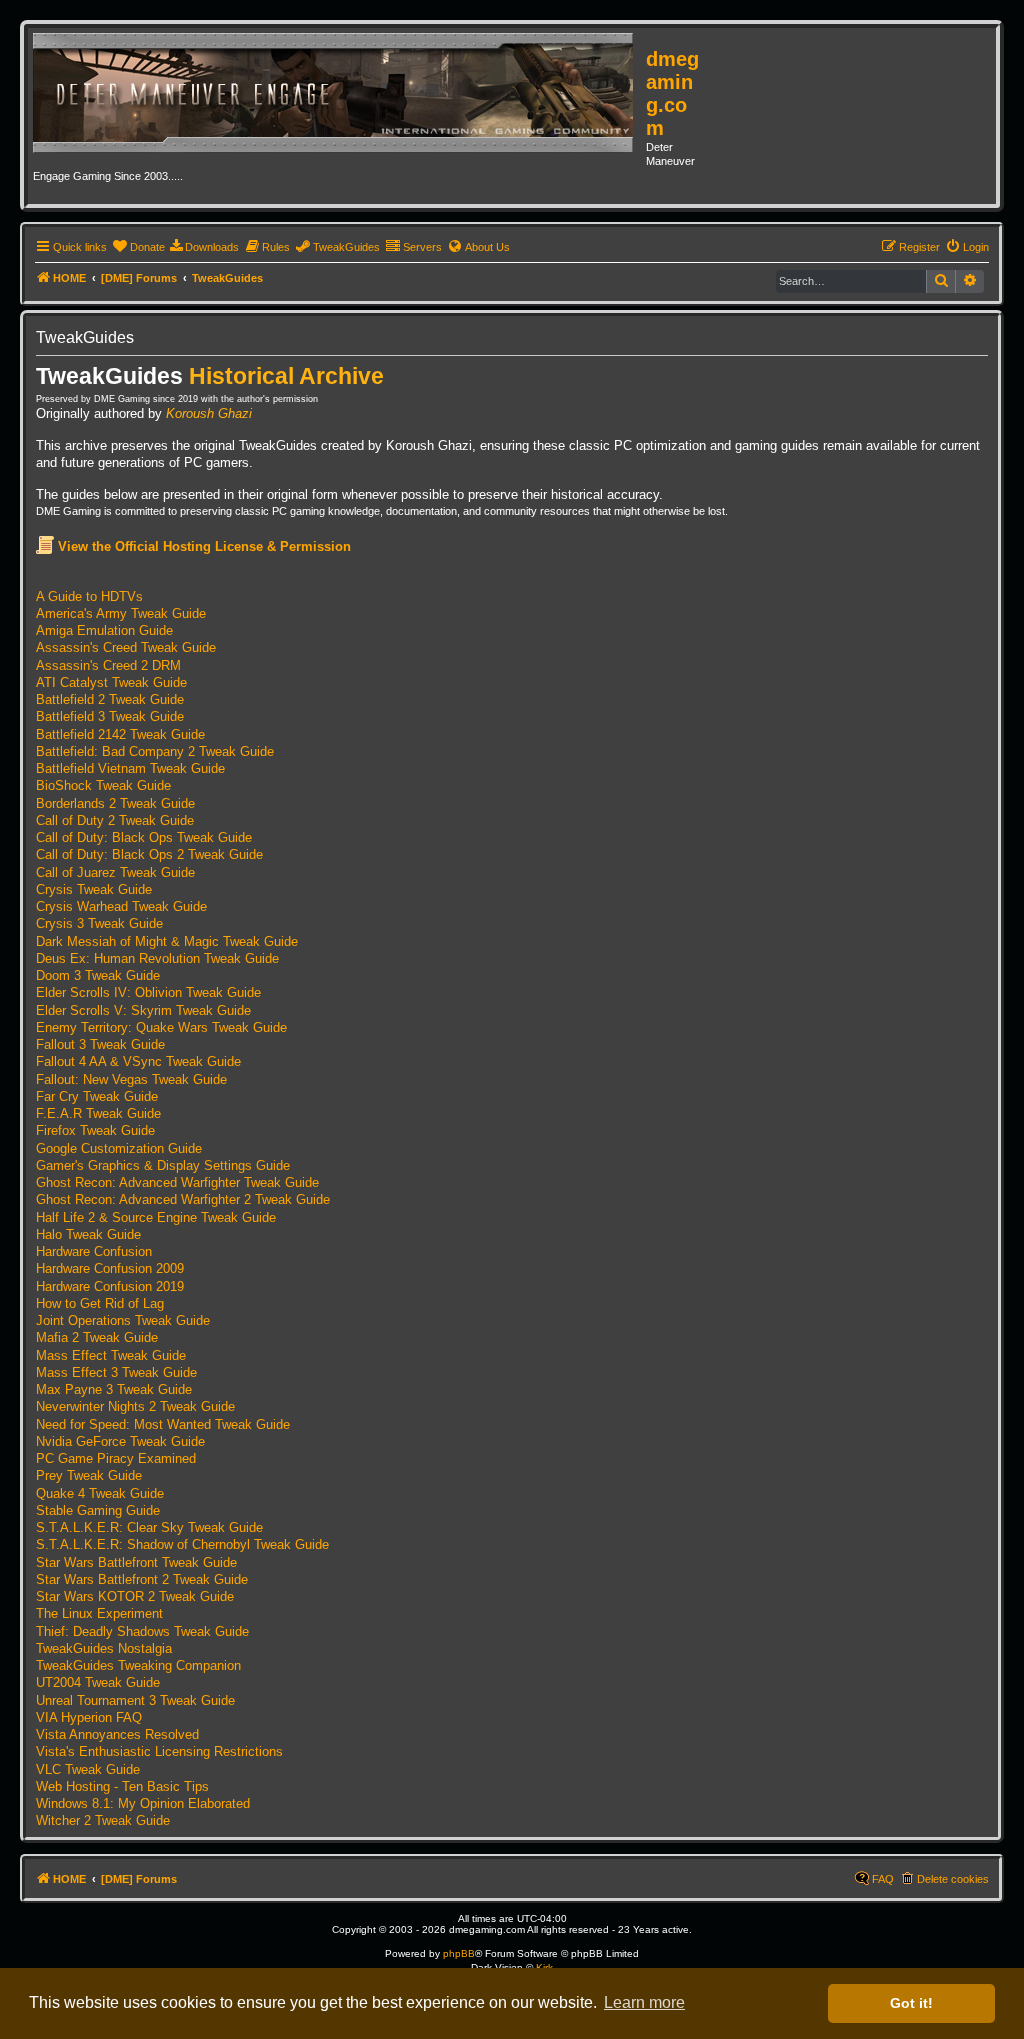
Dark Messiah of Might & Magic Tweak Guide (167, 942)
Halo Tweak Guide (88, 1235)
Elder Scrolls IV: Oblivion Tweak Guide (148, 993)
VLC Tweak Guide (88, 1770)
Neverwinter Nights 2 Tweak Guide (135, 1407)
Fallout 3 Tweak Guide (100, 1045)
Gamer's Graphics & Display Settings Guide (163, 1166)
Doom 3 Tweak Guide (98, 976)
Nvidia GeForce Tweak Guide (120, 1442)
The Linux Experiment (99, 1614)
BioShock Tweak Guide (103, 786)
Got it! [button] (911, 2003)
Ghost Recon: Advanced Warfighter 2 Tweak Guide (183, 1200)
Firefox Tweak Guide (95, 1131)
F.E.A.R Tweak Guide (98, 1114)
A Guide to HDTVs (89, 597)
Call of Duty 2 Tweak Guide (115, 821)
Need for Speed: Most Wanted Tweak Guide (163, 1425)
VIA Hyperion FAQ (89, 1718)
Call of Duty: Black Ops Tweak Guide (144, 838)
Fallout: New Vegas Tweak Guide (131, 1080)
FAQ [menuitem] (883, 1879)
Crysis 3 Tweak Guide (99, 924)
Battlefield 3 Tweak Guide (110, 717)
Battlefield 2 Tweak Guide (110, 700)
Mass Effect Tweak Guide (111, 1356)
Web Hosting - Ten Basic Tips (122, 1787)
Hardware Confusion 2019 (110, 1287)
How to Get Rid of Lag (100, 1304)
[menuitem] (138, 247)
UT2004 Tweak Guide (98, 1683)
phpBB (459, 1953)
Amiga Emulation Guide (104, 631)
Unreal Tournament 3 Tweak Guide (135, 1701)
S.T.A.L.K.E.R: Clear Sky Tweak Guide (149, 1528)
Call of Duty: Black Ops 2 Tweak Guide (149, 855)
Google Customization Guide (119, 1149)
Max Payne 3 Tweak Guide (114, 1390)
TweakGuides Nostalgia (104, 1649)
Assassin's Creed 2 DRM (108, 666)
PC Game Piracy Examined (116, 1459)
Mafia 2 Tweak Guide (97, 1338)
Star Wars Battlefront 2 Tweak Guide (142, 1580)
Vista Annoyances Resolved (117, 1735)
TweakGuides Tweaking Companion (138, 1666)
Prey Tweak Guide (89, 1476)
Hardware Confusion (94, 1252)
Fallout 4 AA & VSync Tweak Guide (138, 1062)
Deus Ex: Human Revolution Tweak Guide (157, 959)
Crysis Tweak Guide (94, 890)
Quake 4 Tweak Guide (100, 1494)
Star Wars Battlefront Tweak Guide (136, 1563)
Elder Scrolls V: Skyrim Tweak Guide (143, 1011)
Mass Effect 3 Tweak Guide (116, 1373)
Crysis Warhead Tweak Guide (121, 907)
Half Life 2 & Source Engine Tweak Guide (156, 1218)
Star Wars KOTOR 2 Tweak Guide (135, 1597)
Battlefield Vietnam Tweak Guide (130, 769)
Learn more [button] (644, 2002)
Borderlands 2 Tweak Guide (115, 804)
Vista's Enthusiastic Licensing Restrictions (159, 1752)
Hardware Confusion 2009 (110, 1269)
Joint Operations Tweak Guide (123, 1321)
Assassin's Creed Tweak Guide (126, 648)
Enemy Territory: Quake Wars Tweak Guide (161, 1028)
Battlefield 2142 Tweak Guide (120, 735)
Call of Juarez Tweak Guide (115, 873)
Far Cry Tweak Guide (97, 1097)
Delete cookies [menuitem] (953, 1879)
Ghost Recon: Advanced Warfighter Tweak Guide (177, 1183)
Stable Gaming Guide (98, 1511)
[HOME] (339, 94)
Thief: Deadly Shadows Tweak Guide (142, 1632)
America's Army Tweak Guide (121, 614)
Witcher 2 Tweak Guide (103, 1821)
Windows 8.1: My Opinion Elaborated (143, 1804)
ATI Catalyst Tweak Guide (111, 683)
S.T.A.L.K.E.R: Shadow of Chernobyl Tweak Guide (182, 1545)
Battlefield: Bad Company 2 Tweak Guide (155, 752)
